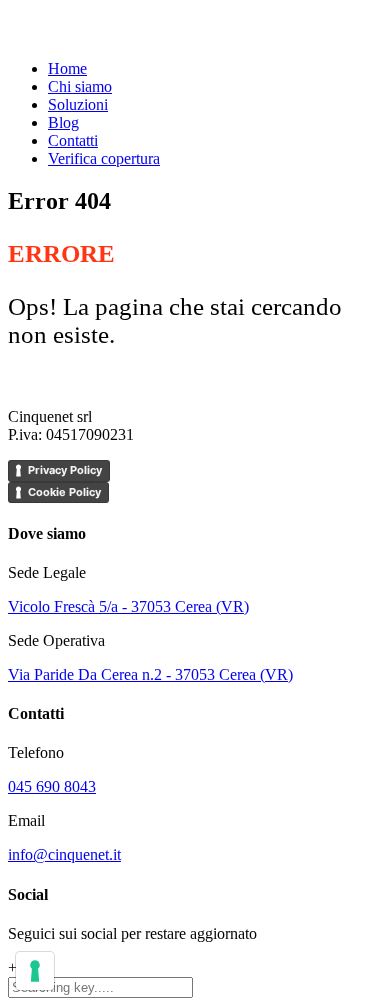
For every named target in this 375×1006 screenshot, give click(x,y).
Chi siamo (80, 86)
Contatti (73, 140)
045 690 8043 (52, 786)
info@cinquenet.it (64, 854)
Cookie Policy (64, 492)
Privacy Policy (65, 470)
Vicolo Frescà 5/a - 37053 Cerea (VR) (128, 606)
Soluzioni (78, 104)
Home (67, 68)
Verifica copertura (104, 158)
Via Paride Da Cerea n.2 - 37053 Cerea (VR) (150, 674)
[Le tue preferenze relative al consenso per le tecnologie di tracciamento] (35, 971)
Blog (63, 122)
